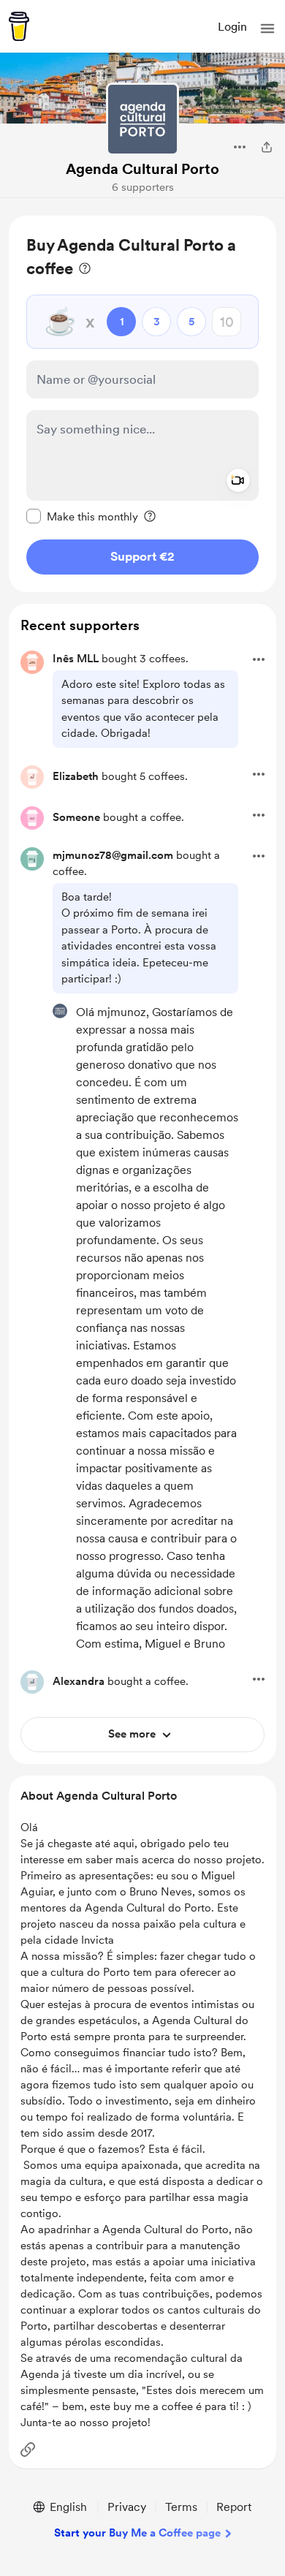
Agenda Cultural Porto (142, 169)
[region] (142, 404)
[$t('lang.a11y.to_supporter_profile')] (60, 1011)
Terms (181, 2507)
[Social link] (28, 2450)
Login (232, 27)
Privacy (127, 2507)
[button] (267, 29)
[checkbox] (82, 516)
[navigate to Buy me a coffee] (19, 26)
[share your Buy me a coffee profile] (267, 147)
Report (234, 2507)
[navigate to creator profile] (142, 119)
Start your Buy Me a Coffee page (137, 2533)
